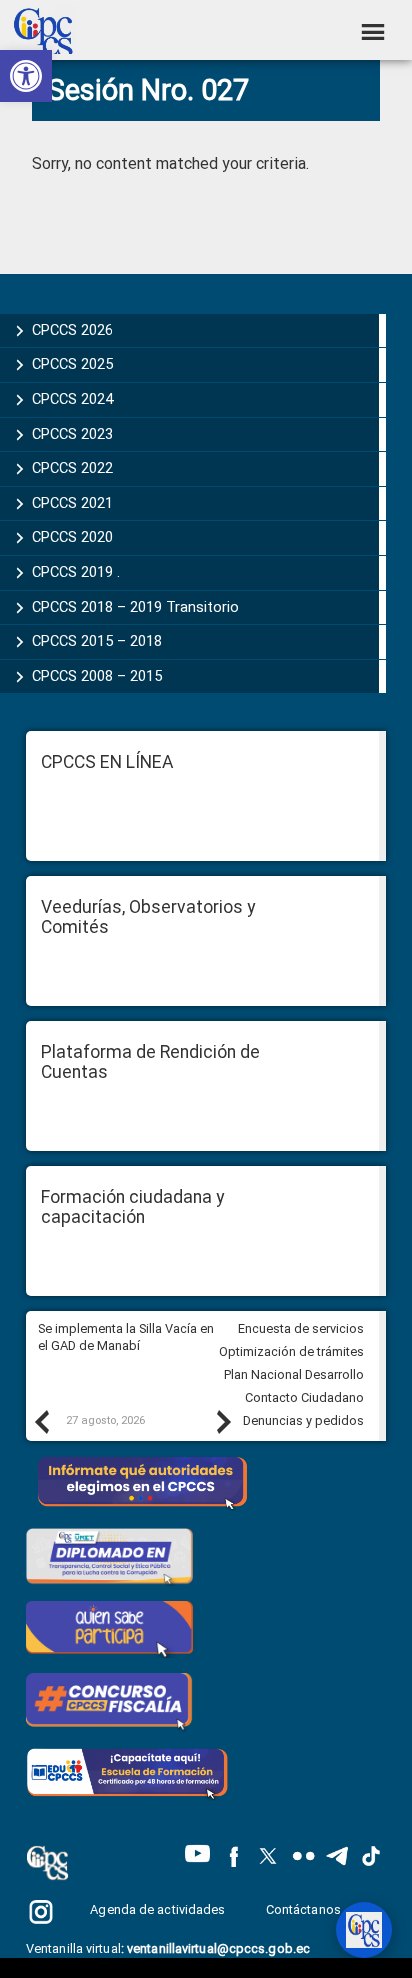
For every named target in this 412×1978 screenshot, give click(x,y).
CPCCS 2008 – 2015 (97, 676)
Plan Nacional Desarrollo (294, 1374)
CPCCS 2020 (72, 537)
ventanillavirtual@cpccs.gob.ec (218, 1948)
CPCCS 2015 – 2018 (97, 641)
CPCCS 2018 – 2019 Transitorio (135, 607)
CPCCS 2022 (72, 468)
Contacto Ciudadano (304, 1397)
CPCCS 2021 (72, 503)
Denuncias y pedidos (303, 1420)
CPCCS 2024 (72, 399)
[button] (26, 76)
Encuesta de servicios (301, 1328)
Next (223, 1421)
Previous (41, 1421)
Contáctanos (305, 1909)
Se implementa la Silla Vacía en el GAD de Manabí (126, 1337)
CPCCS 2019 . (76, 572)
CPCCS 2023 (72, 434)
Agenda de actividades (157, 1909)
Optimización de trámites (291, 1351)
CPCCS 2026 (72, 330)
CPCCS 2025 (72, 364)
